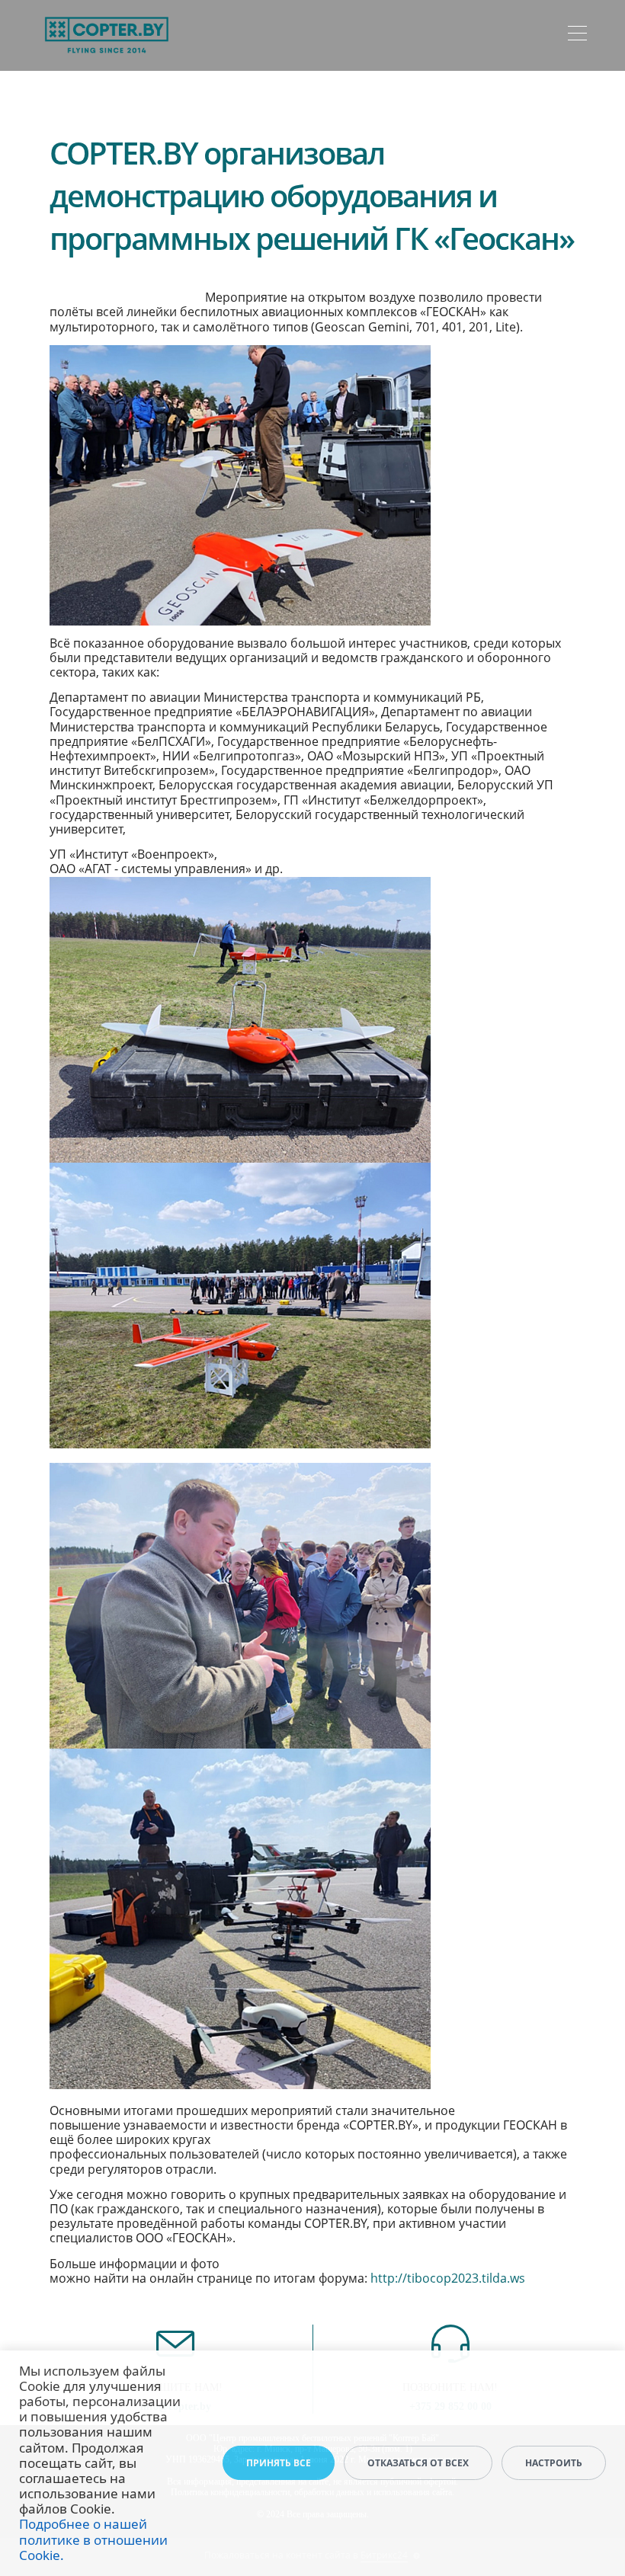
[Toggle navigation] (577, 35)
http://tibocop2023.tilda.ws (448, 2278)
